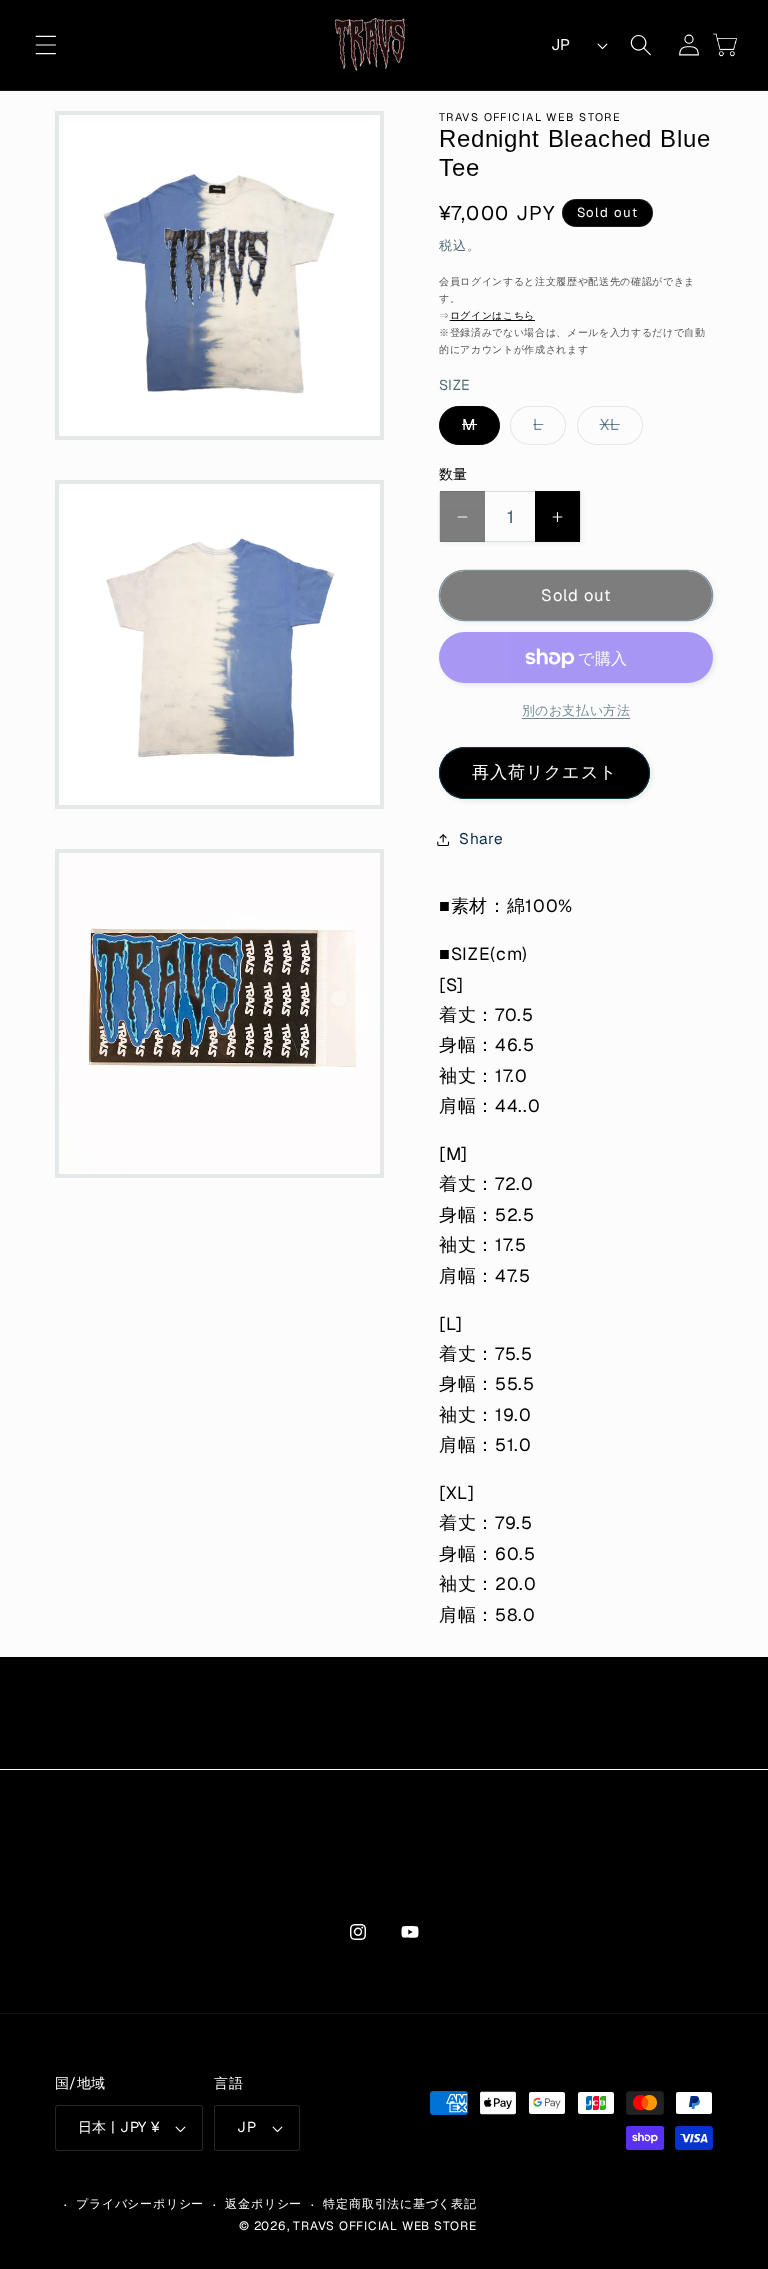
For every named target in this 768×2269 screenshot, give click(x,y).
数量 (453, 474)
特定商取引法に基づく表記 (399, 2204)
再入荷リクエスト (544, 772)
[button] (46, 45)
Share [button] (481, 839)
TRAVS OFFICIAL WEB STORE (384, 2226)
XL (617, 429)
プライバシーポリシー (140, 2204)
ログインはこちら (492, 315)
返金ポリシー (263, 2204)
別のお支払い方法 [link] (576, 710)
